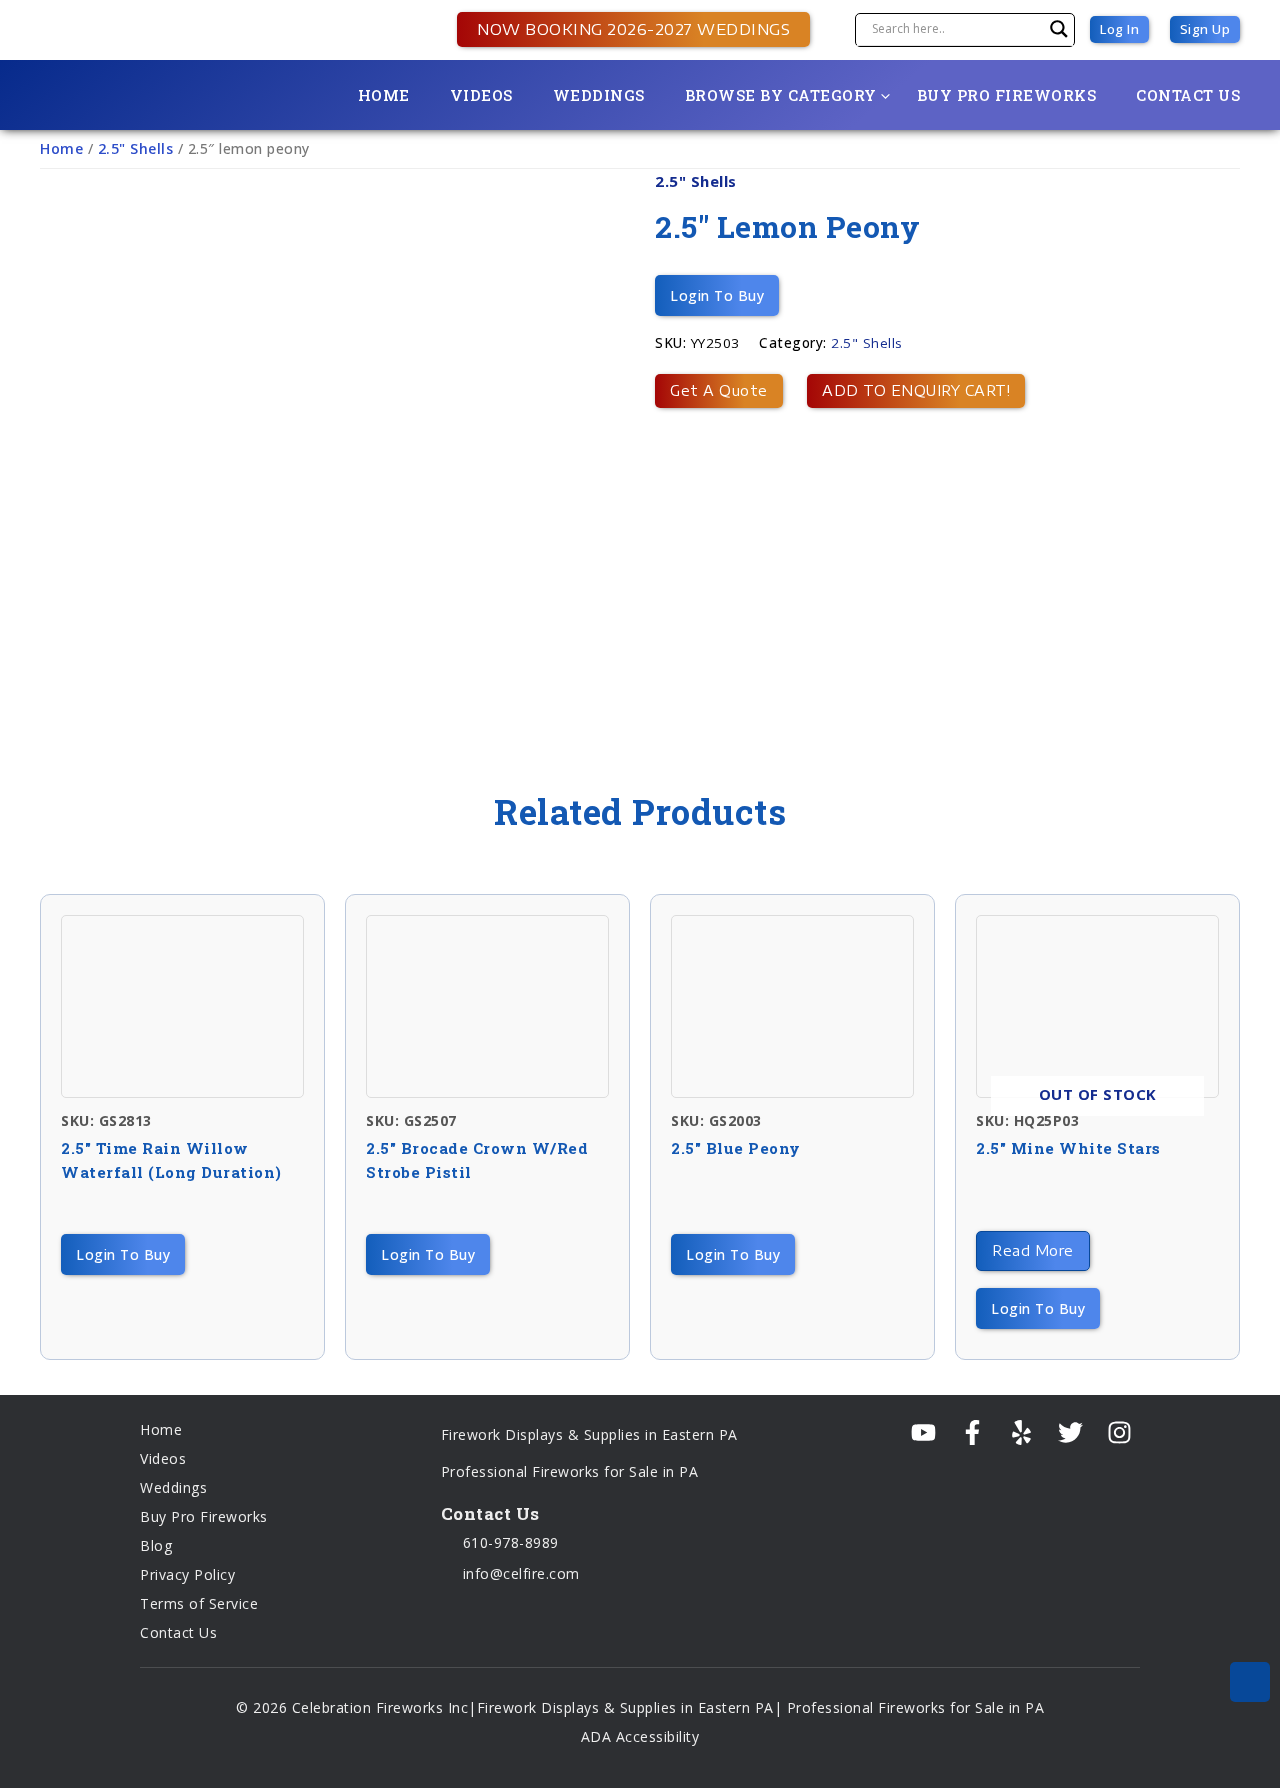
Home (384, 95)
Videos (481, 95)
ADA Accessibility (640, 1736)
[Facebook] (972, 1433)
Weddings (599, 95)
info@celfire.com (519, 1573)
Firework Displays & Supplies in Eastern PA (589, 1434)
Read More (1033, 1250)
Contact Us (1188, 95)
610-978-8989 (508, 1542)
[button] (623, 29)
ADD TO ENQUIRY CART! (916, 390)
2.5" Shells (136, 148)
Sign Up (1205, 29)
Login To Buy (717, 295)
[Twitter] (1070, 1433)
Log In (1119, 29)
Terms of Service (199, 1603)
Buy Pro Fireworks (1007, 95)
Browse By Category (781, 95)
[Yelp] (1021, 1433)
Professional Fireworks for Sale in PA (570, 1471)
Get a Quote (719, 390)
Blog (156, 1545)
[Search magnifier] (1059, 29)
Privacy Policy (187, 1574)
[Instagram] (1119, 1433)
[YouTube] (923, 1433)
